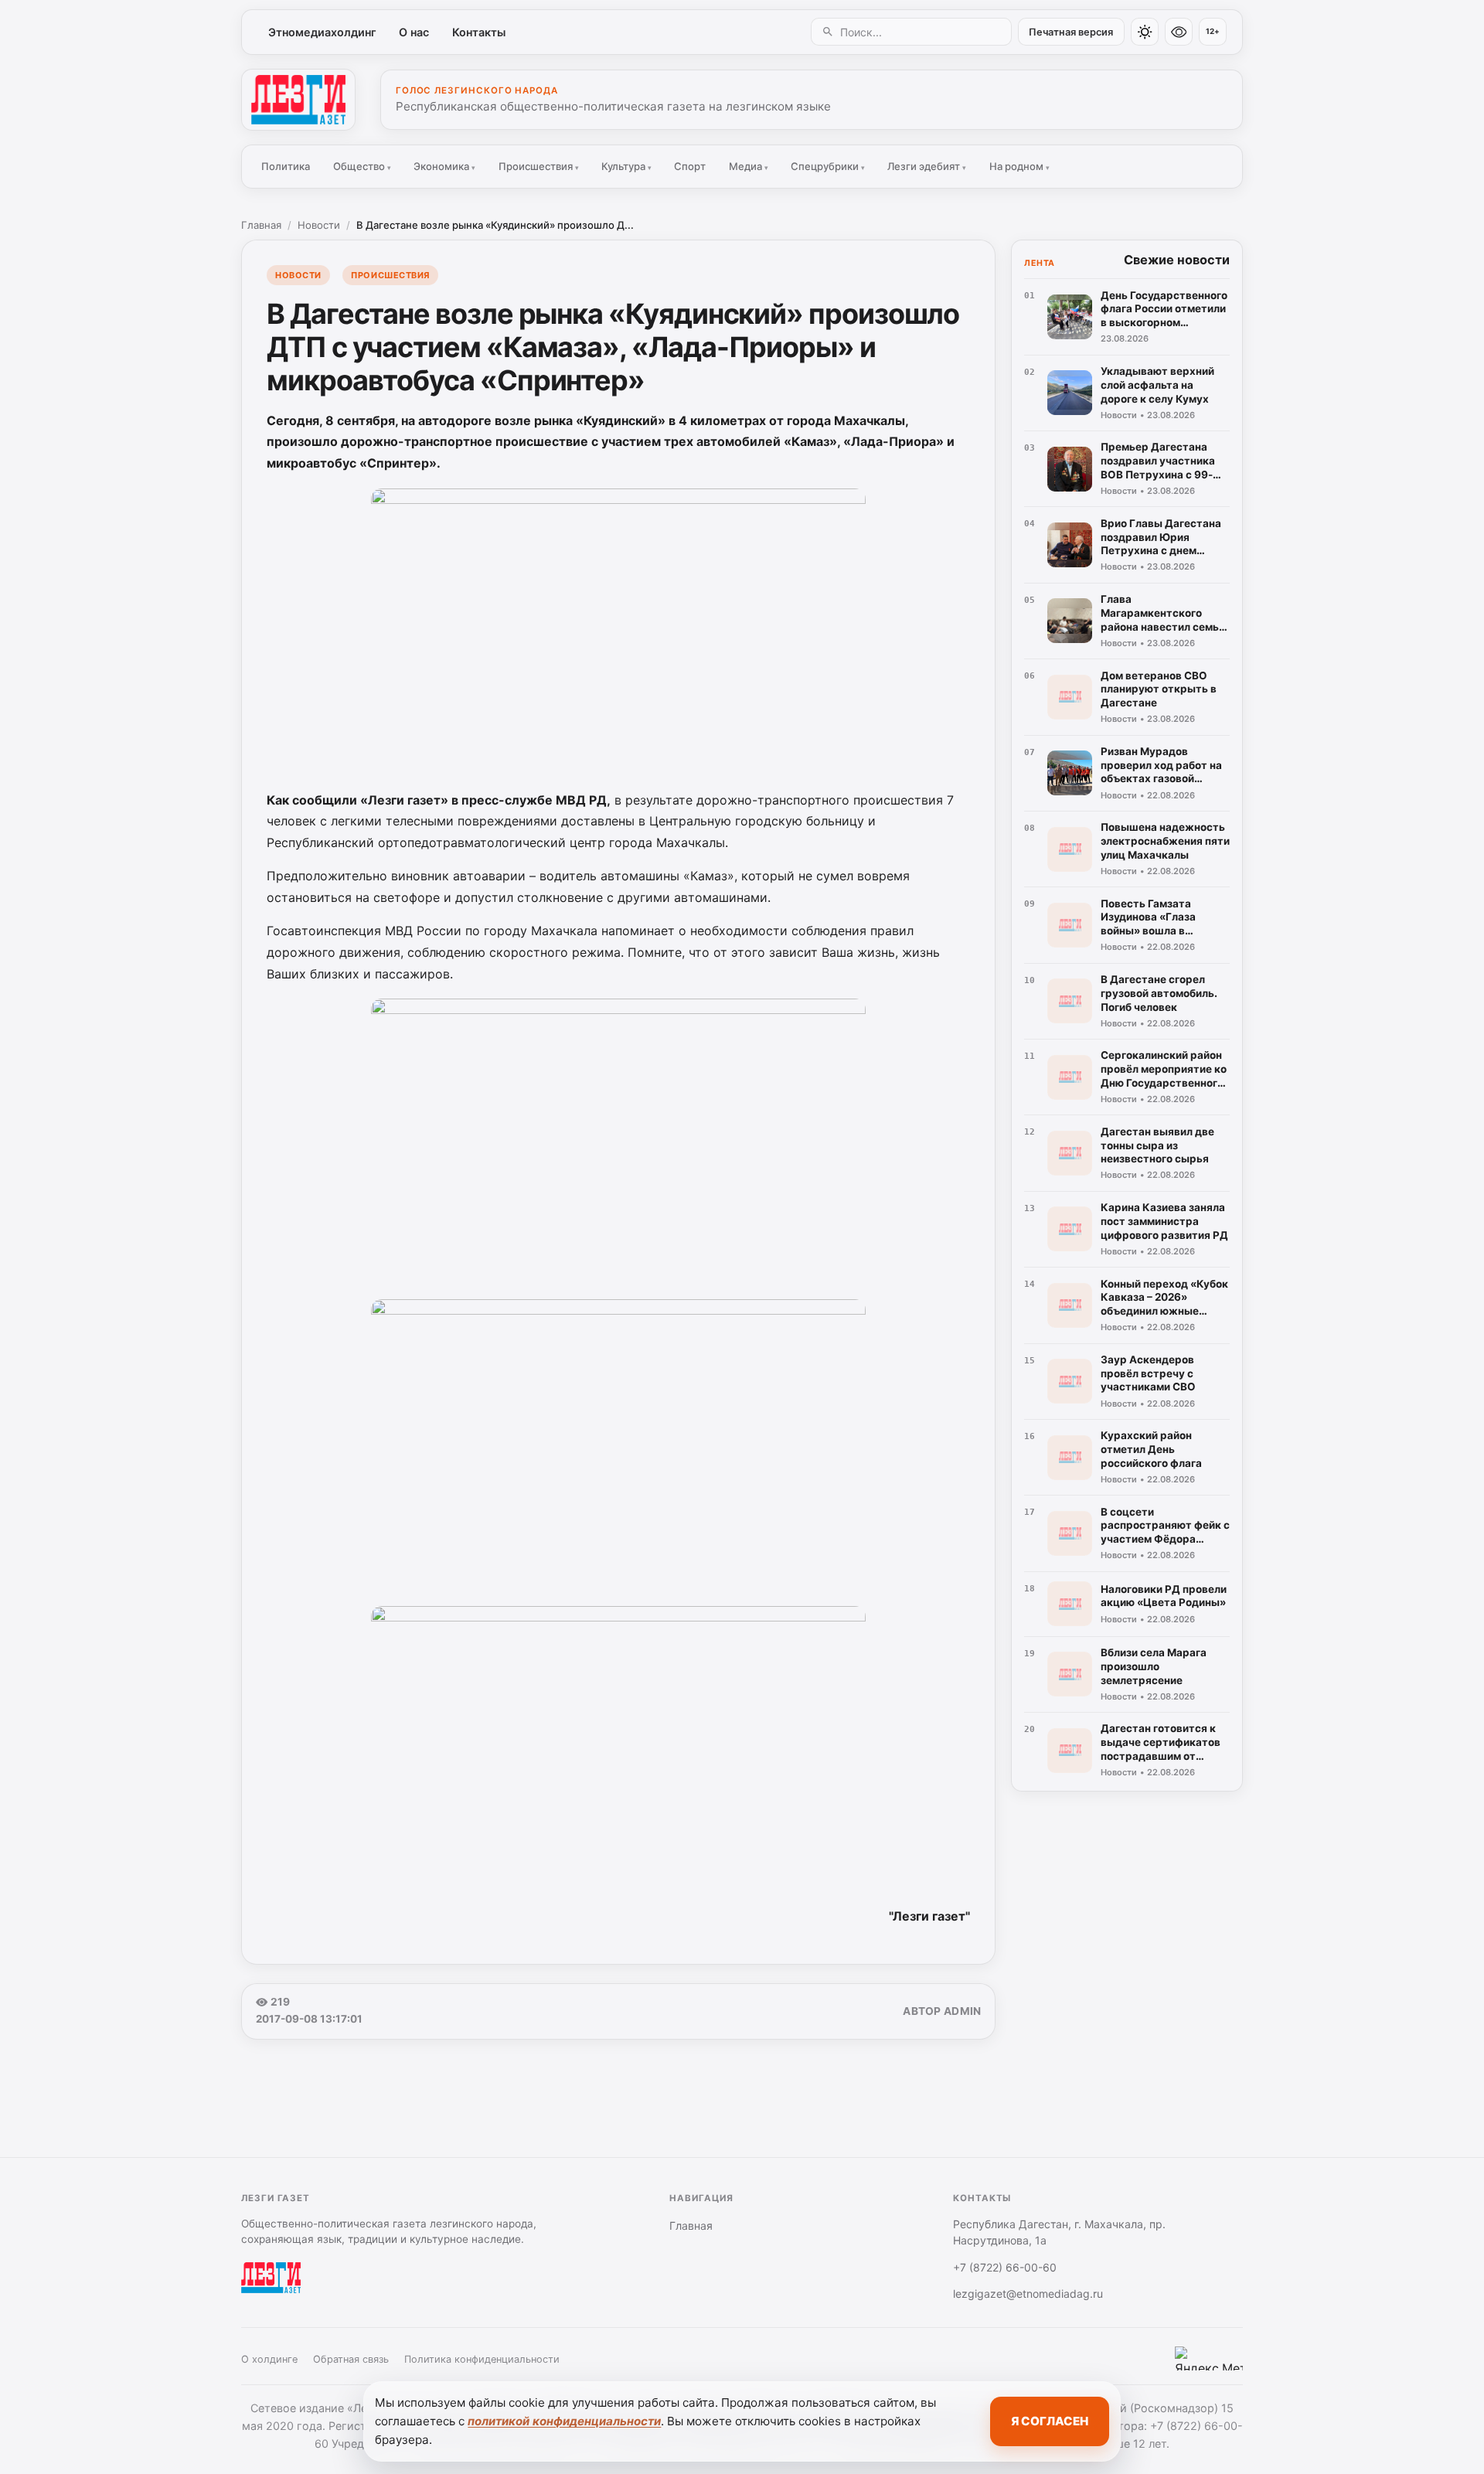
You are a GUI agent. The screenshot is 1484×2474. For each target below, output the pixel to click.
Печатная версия (1071, 32)
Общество (362, 166)
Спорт (690, 166)
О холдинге (269, 2359)
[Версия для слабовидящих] (1179, 32)
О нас (414, 32)
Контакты (479, 32)
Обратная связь (351, 2359)
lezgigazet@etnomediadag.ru (1028, 2294)
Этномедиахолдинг (322, 32)
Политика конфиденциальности (482, 2359)
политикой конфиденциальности (564, 2421)
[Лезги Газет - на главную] (298, 100)
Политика (286, 166)
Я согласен (1050, 2421)
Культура (626, 166)
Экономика (444, 166)
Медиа (749, 166)
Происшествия (539, 166)
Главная (261, 225)
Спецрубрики (828, 166)
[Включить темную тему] (1145, 32)
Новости (319, 225)
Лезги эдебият (927, 166)
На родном (1019, 166)
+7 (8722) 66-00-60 (1005, 2267)
